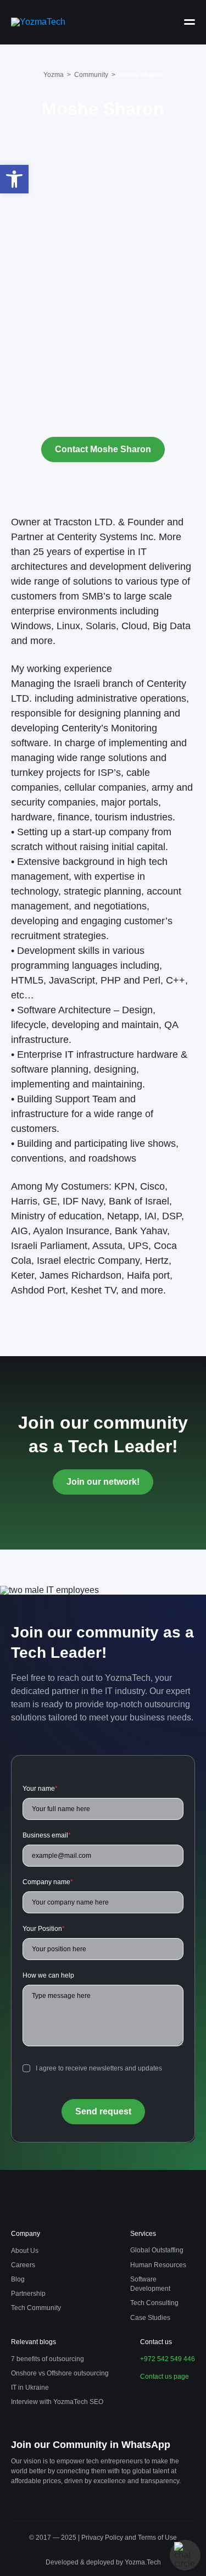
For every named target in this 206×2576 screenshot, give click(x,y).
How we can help (48, 1975)
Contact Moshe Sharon (103, 449)
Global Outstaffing (157, 2250)
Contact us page (165, 2377)
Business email (47, 1835)
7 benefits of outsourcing (48, 2359)
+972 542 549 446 (168, 2359)
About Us (25, 2251)
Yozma (54, 75)
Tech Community (36, 2308)
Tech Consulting (154, 2303)
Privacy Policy (103, 2538)
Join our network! (103, 1482)
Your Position (44, 1929)
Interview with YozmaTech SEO (57, 2402)
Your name (40, 1789)
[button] (14, 179)
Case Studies (150, 2318)
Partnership (28, 2294)
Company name (48, 1882)
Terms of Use (157, 2538)
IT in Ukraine (30, 2388)
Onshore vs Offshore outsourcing (60, 2373)
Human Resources (158, 2265)
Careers (23, 2265)
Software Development (150, 2284)
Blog (18, 2279)
